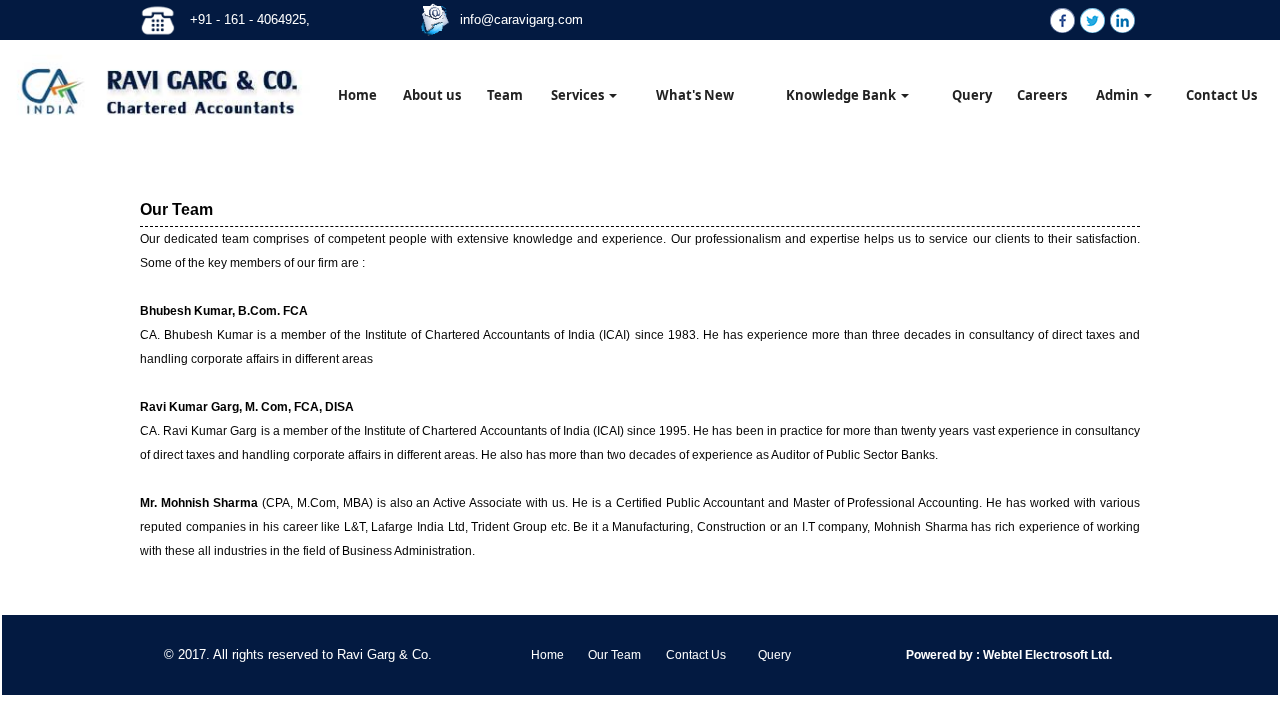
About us (432, 95)
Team (505, 95)
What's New (695, 95)
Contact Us (1221, 95)
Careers (1042, 95)
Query (972, 95)
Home (357, 95)
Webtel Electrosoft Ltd (1044, 655)
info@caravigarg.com (521, 19)
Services (579, 95)
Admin (1119, 95)
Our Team (614, 655)
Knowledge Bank (842, 95)
